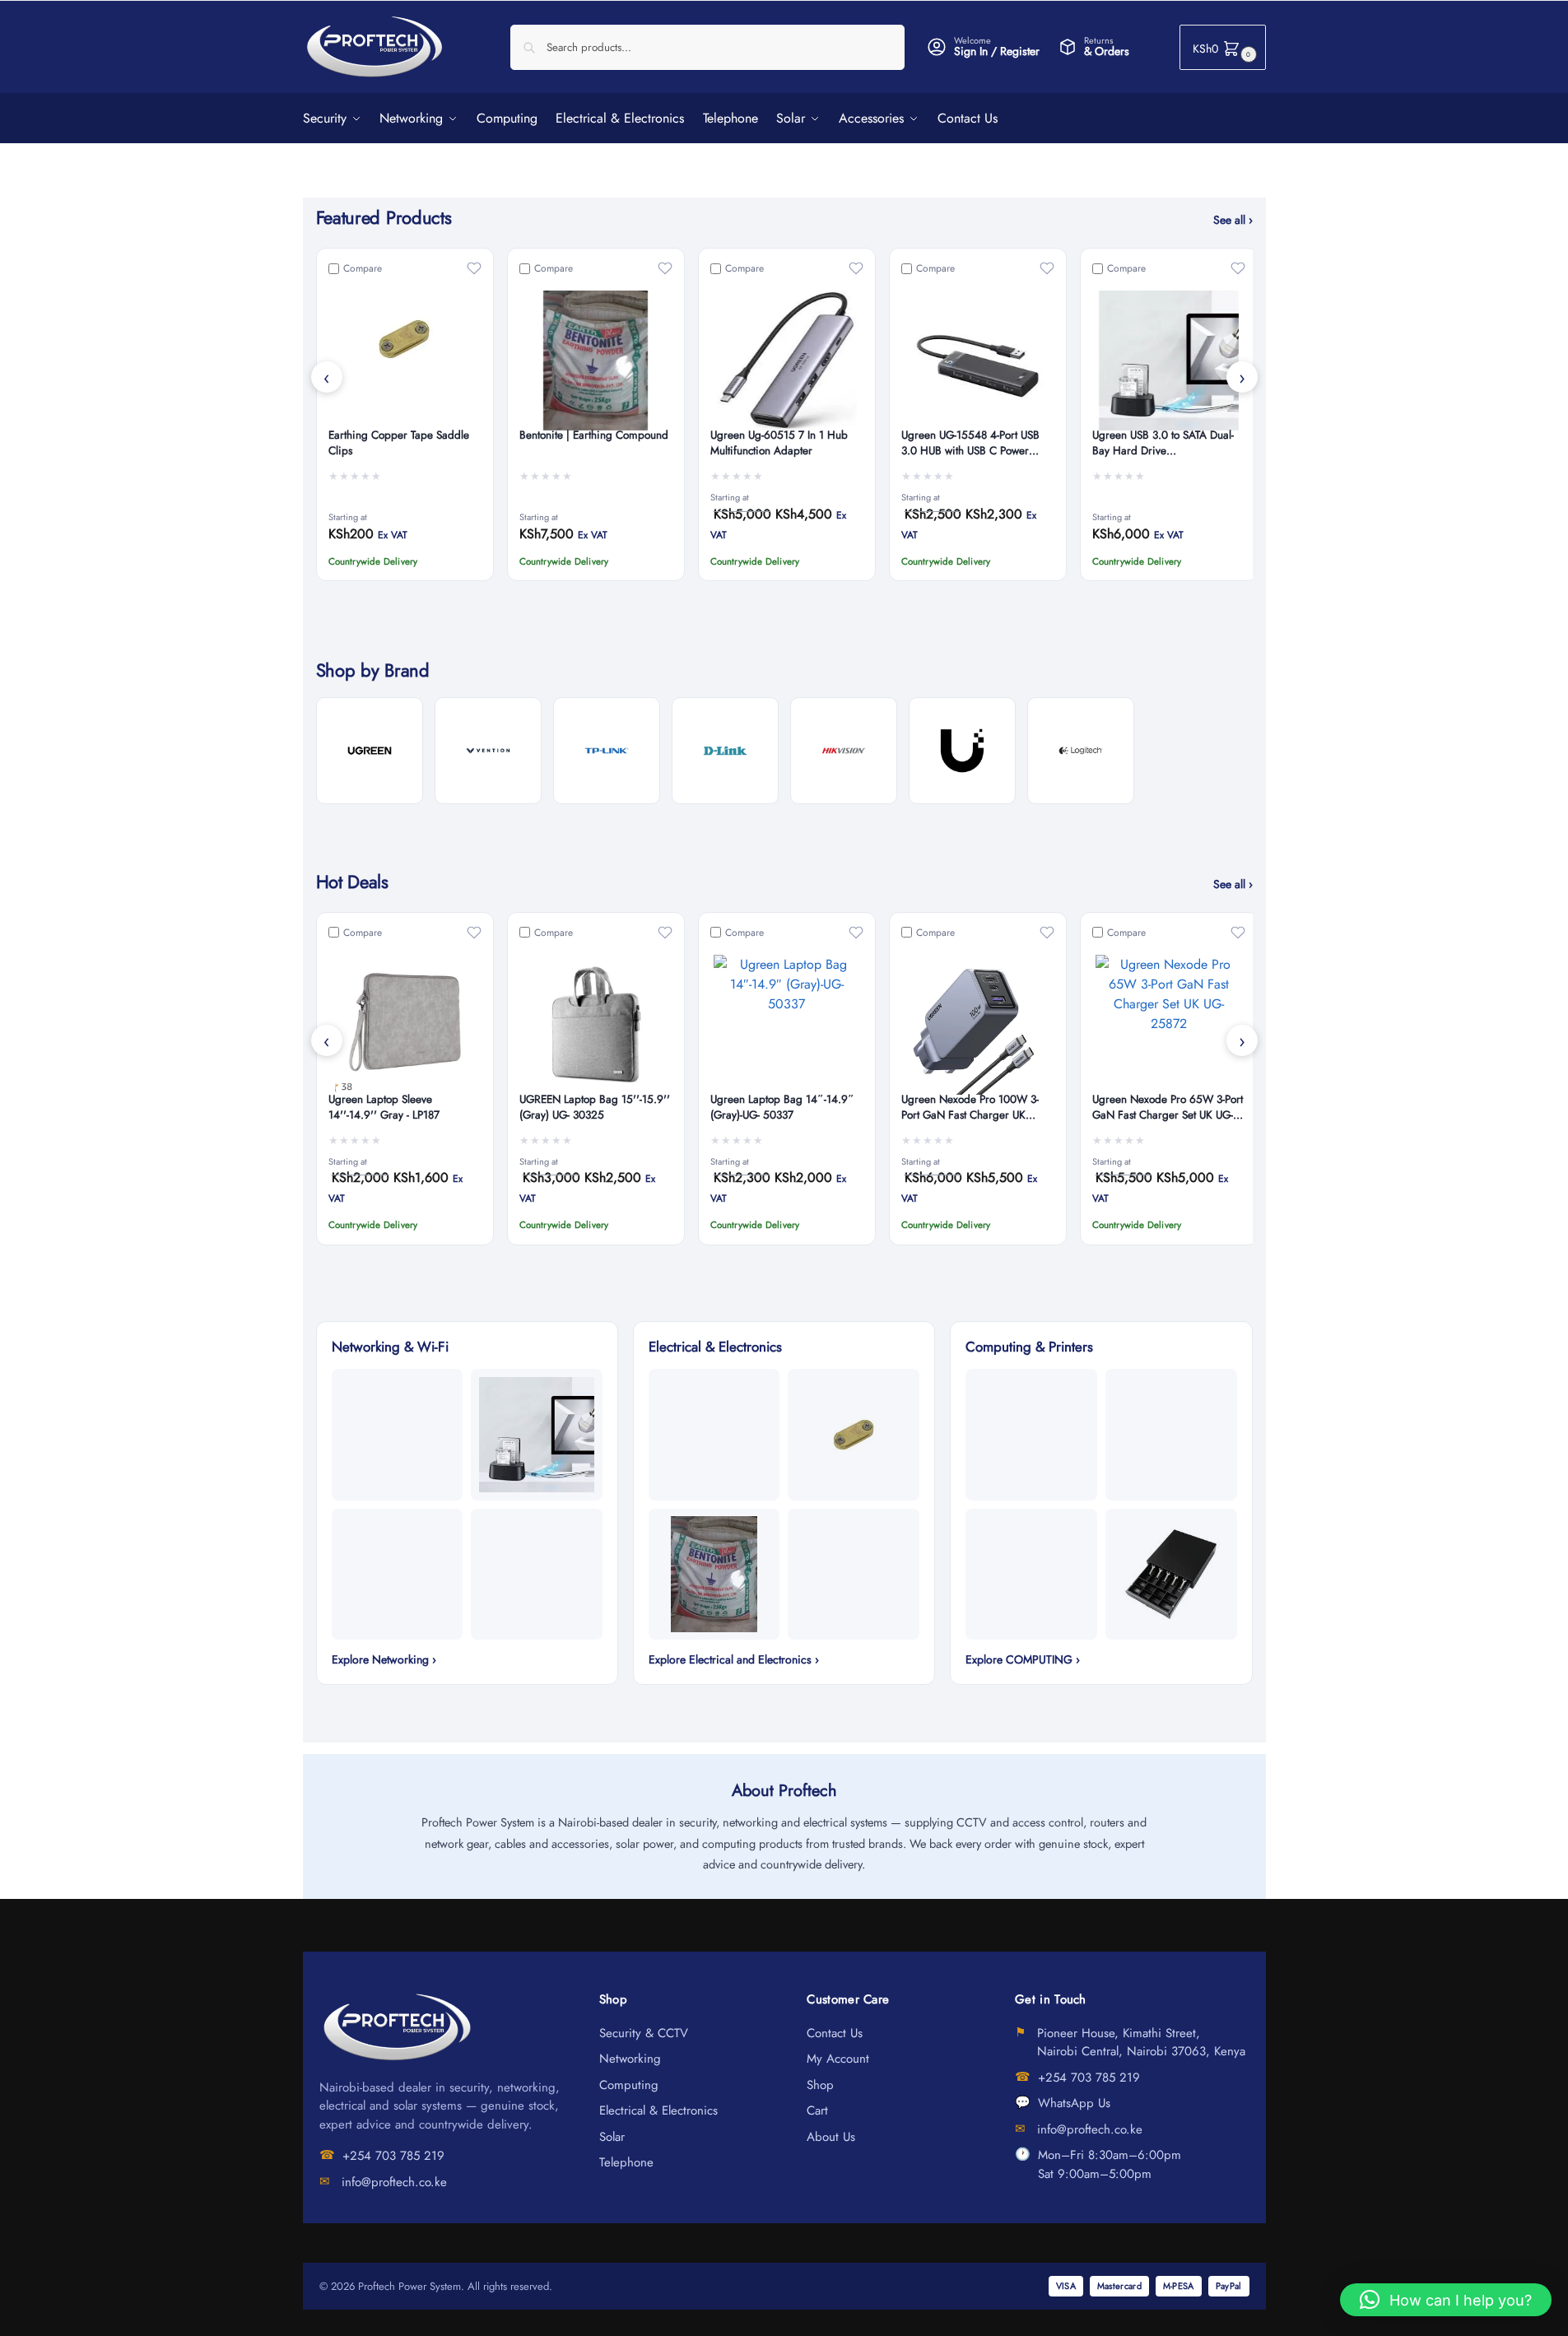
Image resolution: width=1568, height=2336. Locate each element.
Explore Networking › (384, 1659)
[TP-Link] (607, 751)
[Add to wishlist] (474, 268)
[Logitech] (1081, 751)
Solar (612, 2137)
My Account (838, 2059)
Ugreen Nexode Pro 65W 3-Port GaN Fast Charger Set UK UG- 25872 (1168, 1108)
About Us (831, 2137)
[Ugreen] (370, 751)
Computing (629, 2085)
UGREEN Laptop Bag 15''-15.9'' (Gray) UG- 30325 (595, 1108)
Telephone (626, 2162)
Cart (817, 2110)
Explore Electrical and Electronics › (734, 1659)
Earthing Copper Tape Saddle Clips (399, 443)
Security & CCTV (644, 2033)
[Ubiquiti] (962, 751)
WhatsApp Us (1074, 2103)
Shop (820, 2085)
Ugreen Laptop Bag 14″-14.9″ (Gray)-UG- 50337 (782, 1108)
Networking (630, 2059)
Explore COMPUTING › (1023, 1659)
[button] (1223, 47)
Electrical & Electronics (658, 2110)
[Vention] (488, 751)
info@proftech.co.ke (394, 2182)
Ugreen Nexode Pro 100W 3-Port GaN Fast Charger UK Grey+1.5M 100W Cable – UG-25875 (976, 1108)
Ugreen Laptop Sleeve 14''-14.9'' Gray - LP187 (384, 1108)
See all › (1233, 220)
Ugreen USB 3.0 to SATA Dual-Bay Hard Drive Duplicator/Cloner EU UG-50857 (1168, 444)
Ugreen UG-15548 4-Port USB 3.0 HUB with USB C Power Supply (970, 444)
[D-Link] (725, 751)
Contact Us (835, 2033)
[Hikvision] (844, 751)
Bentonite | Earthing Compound (594, 435)
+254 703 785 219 (393, 2156)
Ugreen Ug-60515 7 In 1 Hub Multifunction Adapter (779, 443)
